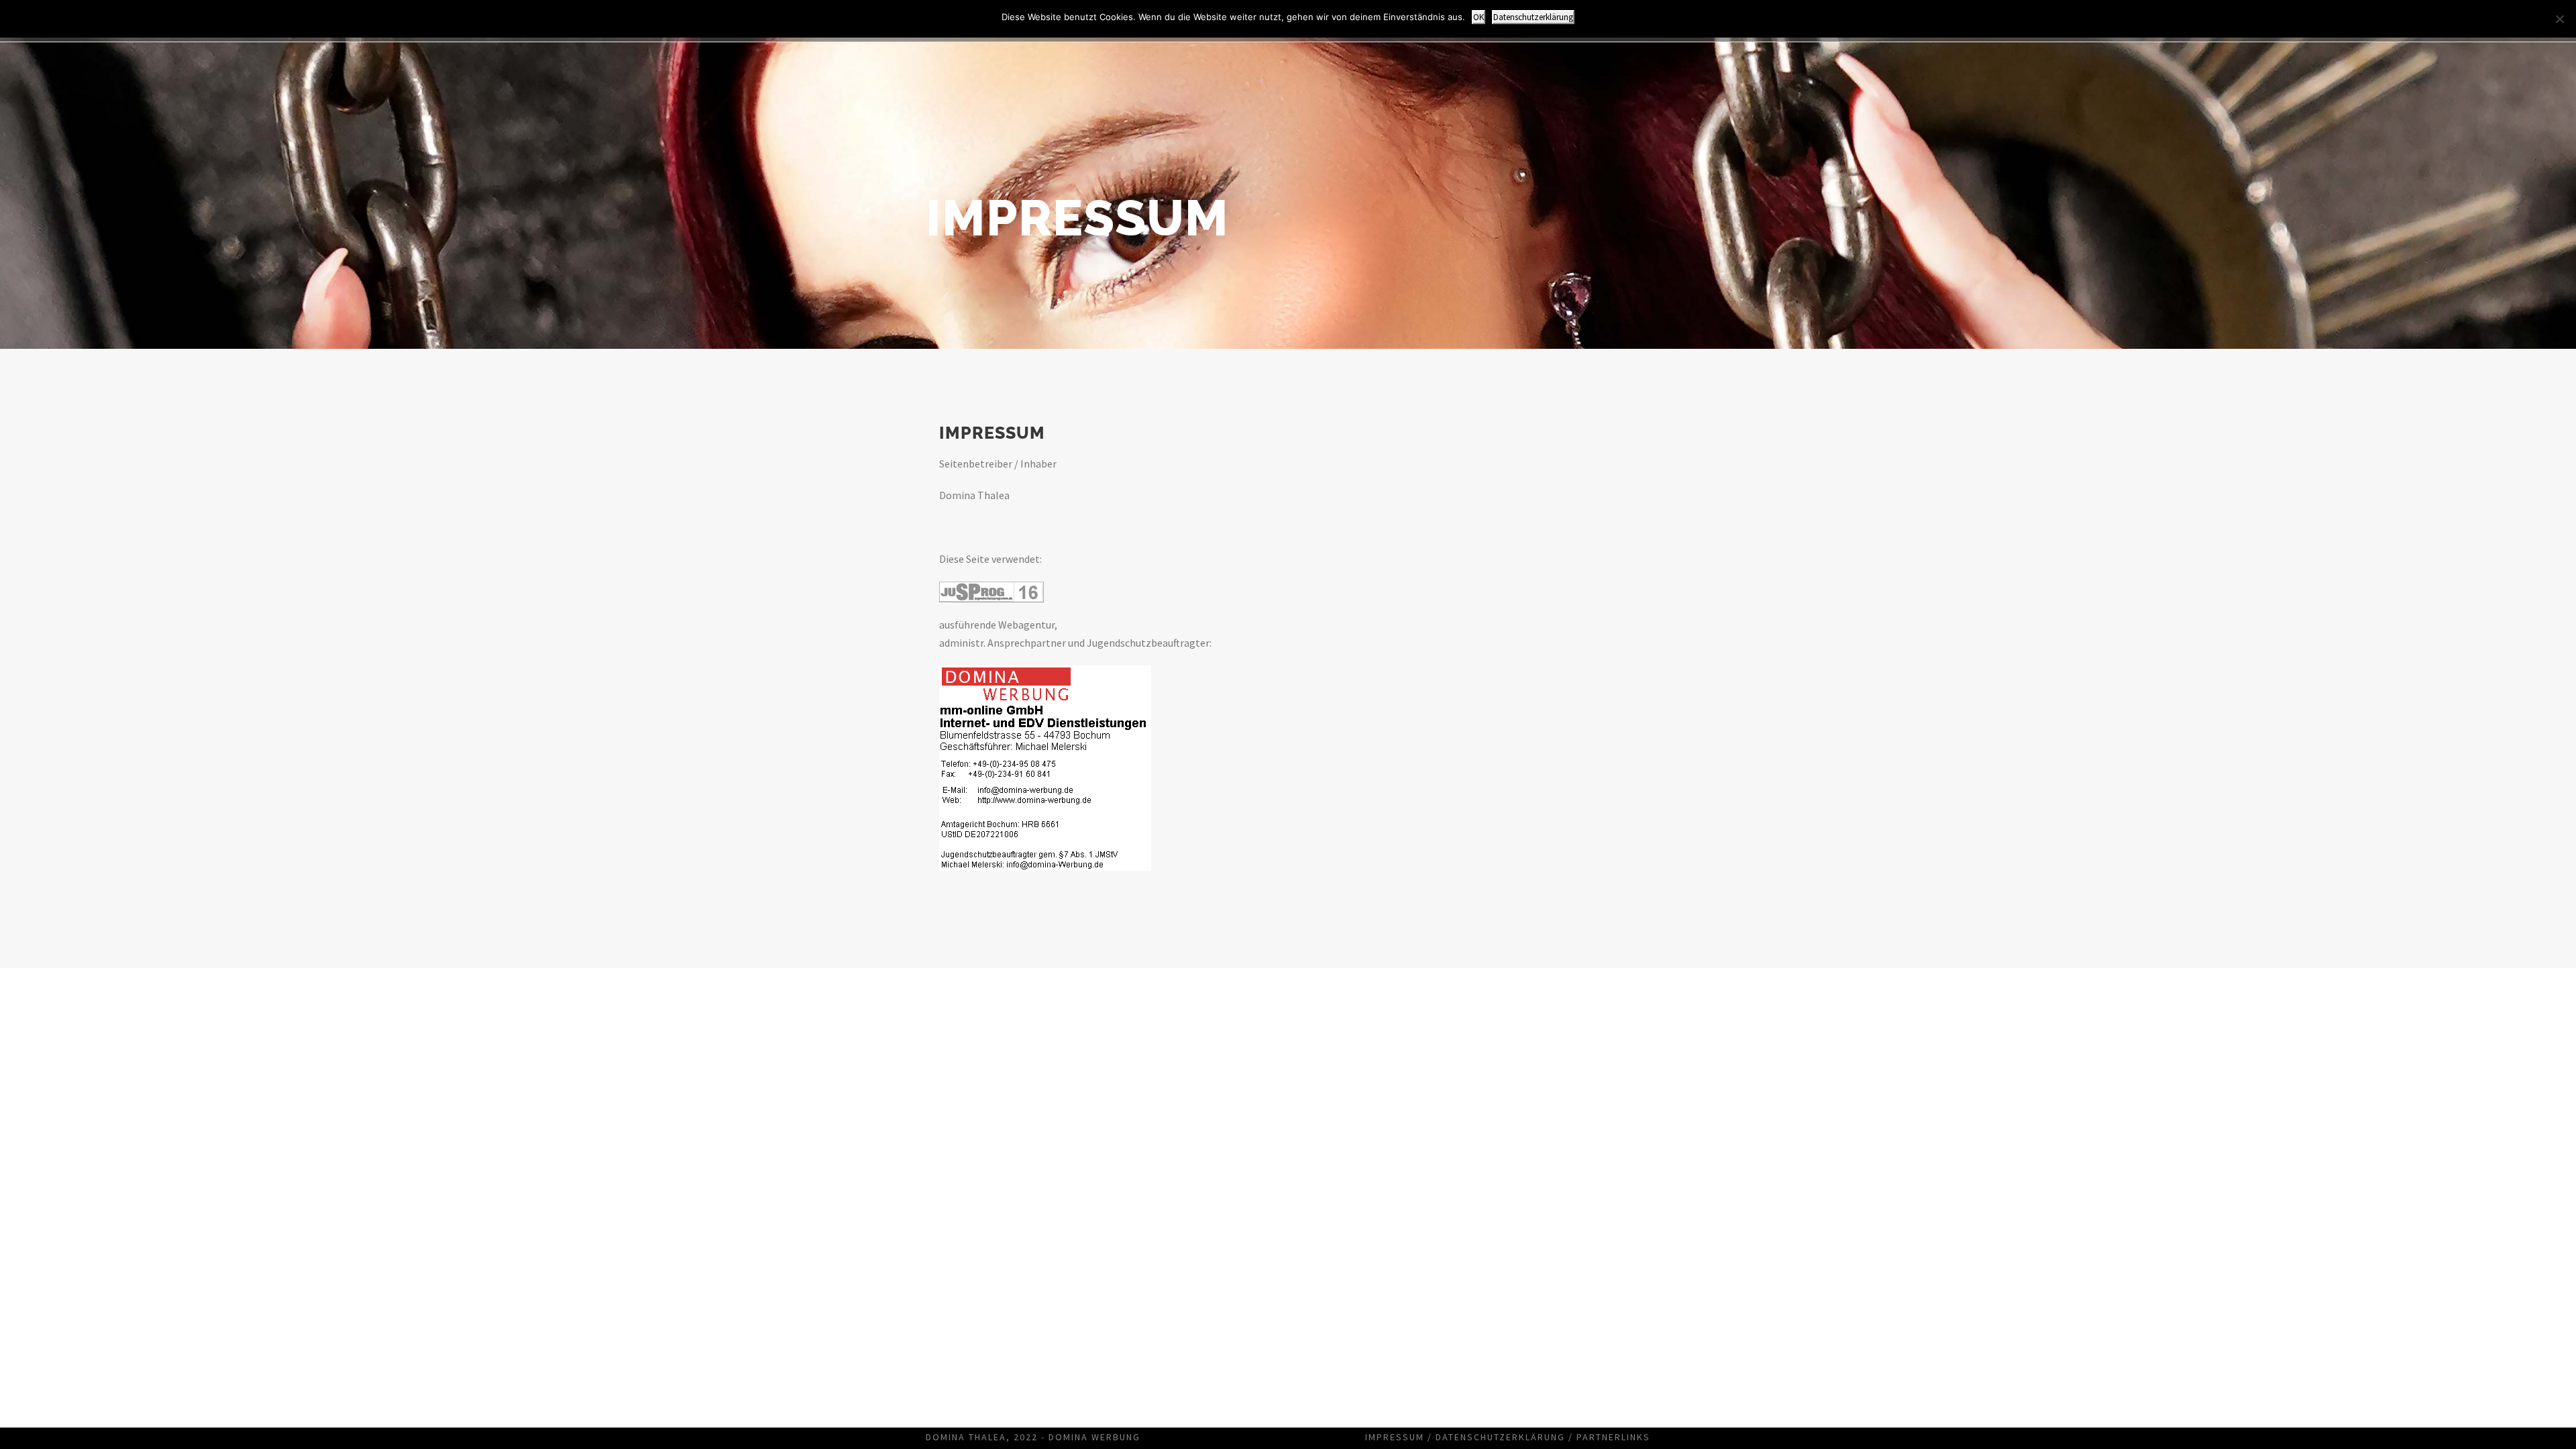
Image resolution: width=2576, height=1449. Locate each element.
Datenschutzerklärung (1500, 1437)
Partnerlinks (1613, 1437)
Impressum (1395, 1437)
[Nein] (2559, 19)
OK (1479, 17)
